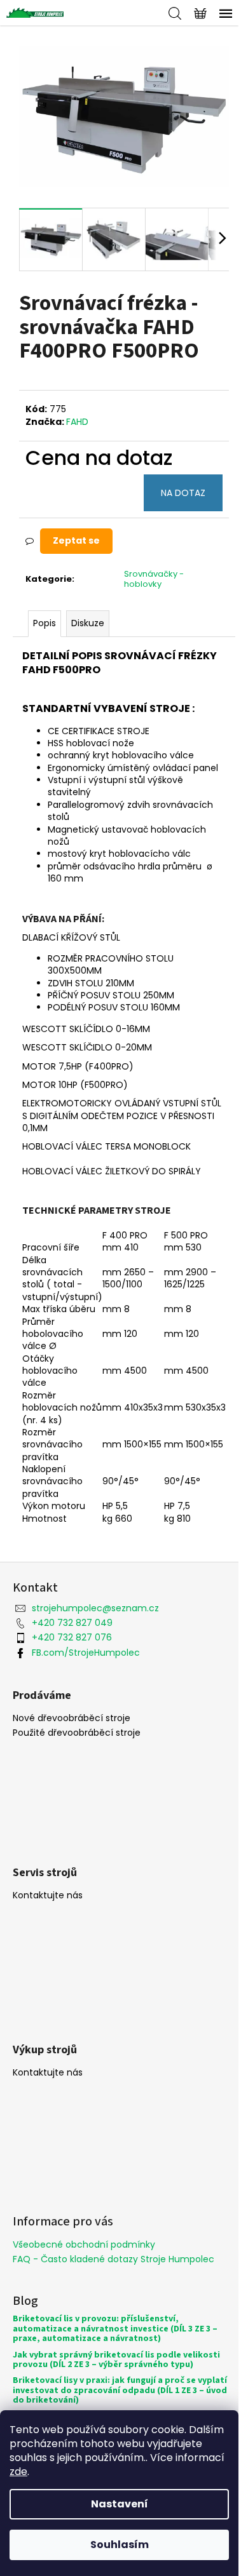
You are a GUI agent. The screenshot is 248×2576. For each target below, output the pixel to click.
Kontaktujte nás (48, 1895)
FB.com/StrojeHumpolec (86, 1653)
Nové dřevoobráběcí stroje (72, 1718)
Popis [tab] (45, 623)
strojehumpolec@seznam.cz (95, 1608)
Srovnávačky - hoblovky (154, 579)
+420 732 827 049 (72, 1623)
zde (18, 2472)
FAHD (77, 422)
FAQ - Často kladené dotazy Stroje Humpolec (114, 2259)
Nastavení (120, 2504)
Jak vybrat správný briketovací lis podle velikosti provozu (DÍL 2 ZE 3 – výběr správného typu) (116, 2360)
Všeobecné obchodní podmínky (84, 2244)
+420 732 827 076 (72, 1637)
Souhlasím (120, 2545)
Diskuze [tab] (88, 623)
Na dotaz (183, 493)
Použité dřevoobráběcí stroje (77, 1733)
